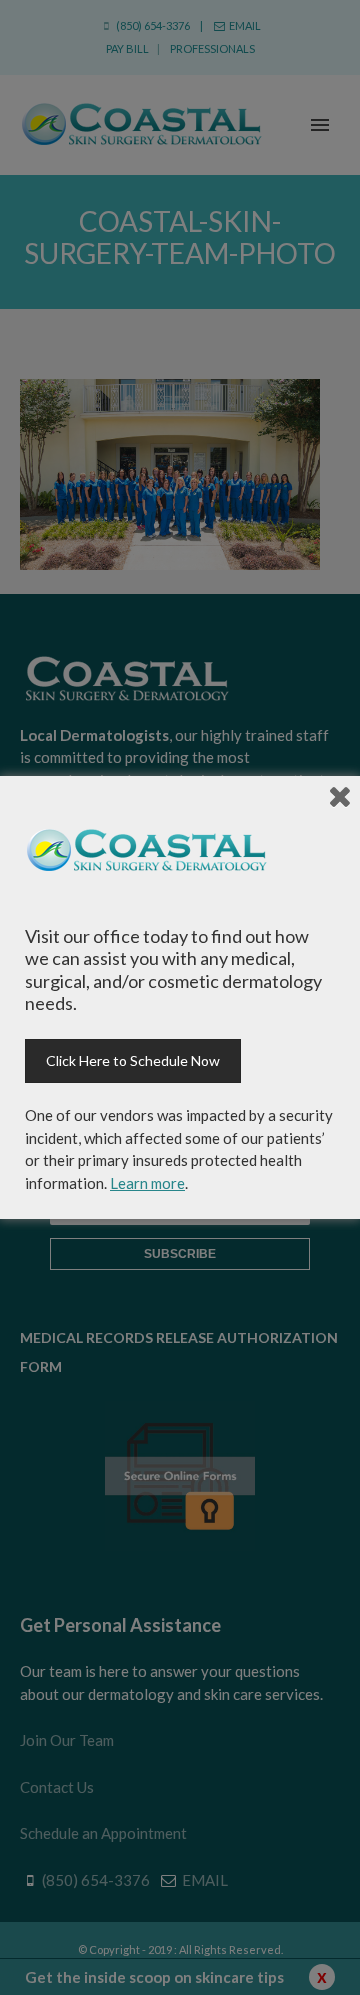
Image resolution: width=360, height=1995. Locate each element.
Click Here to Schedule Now (133, 1060)
